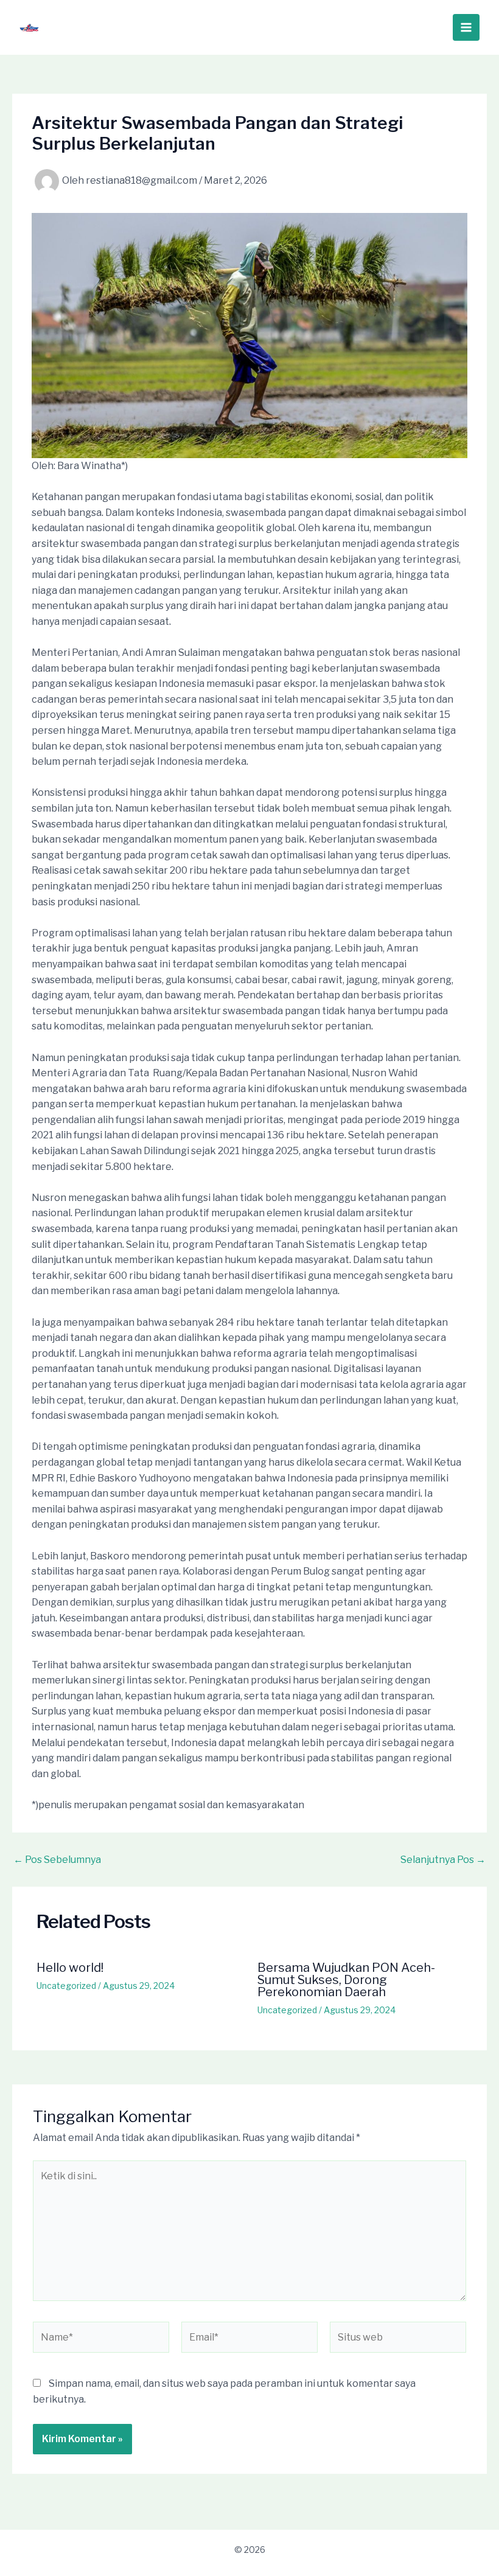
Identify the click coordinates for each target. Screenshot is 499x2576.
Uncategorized (66, 1986)
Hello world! (70, 1968)
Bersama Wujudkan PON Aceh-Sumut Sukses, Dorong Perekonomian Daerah (346, 1980)
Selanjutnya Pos (443, 1860)
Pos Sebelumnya (57, 1860)
